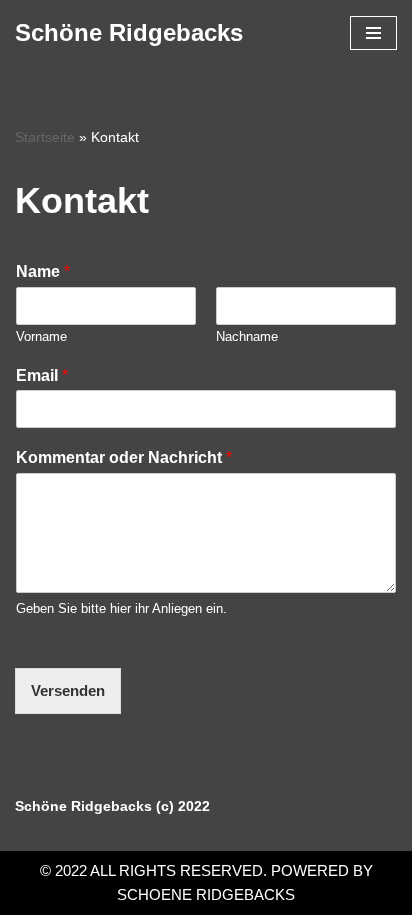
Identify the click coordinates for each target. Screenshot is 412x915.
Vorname (41, 336)
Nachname (247, 336)
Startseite (45, 137)
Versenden (68, 690)
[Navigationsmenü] (373, 33)
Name (43, 271)
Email (42, 375)
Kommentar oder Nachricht (124, 457)
